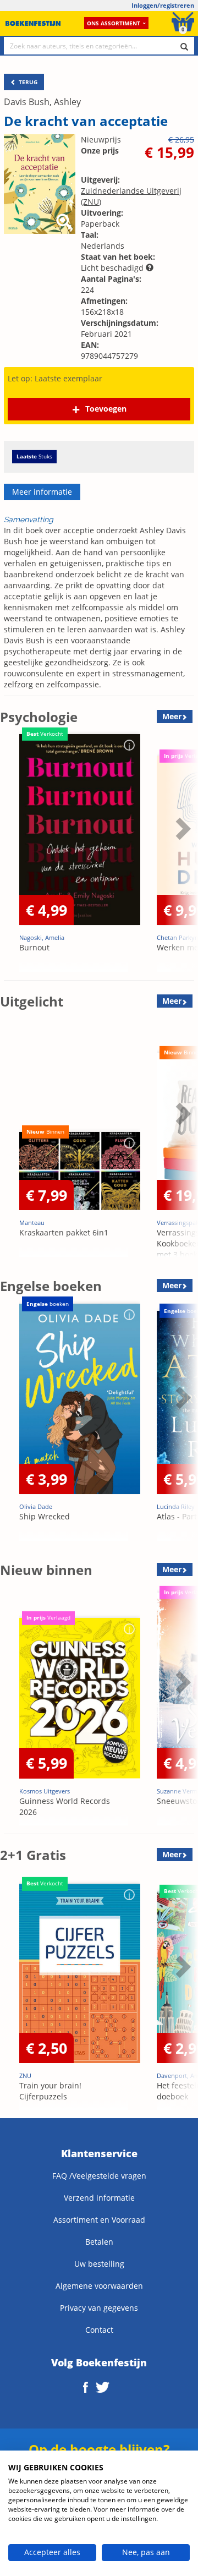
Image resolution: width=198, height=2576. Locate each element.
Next (182, 856)
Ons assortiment (114, 23)
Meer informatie (42, 492)
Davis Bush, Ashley (42, 102)
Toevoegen (106, 409)
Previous (11, 856)
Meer (172, 716)
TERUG (27, 82)
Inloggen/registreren (163, 5)
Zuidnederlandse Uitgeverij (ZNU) (131, 196)
